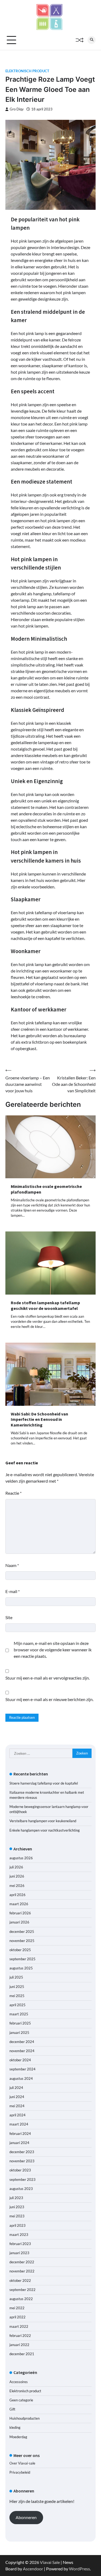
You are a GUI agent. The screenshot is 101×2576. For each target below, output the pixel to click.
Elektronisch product (27, 71)
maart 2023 (19, 2235)
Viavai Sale (50, 2562)
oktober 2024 (20, 2060)
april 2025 (18, 2005)
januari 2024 (19, 2143)
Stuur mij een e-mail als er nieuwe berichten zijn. (49, 1699)
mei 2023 (17, 2216)
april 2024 (18, 2115)
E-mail (13, 1591)
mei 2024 (17, 2106)
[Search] (92, 40)
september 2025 (22, 1959)
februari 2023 (20, 2244)
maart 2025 (19, 2014)
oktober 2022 (20, 2280)
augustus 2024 (21, 2078)
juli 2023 (16, 2198)
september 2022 (22, 2290)
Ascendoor (33, 2569)
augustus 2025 (21, 1968)
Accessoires (19, 2382)
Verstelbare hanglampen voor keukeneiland (43, 1821)
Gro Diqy (17, 109)
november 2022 (22, 2271)
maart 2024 (19, 2124)
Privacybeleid (20, 2472)
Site (9, 1617)
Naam (12, 1565)
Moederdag (18, 2437)
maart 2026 (19, 1904)
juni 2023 (17, 2207)
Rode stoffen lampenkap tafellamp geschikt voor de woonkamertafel (45, 1305)
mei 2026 (17, 1886)
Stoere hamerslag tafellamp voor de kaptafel (44, 1783)
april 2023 (18, 2225)
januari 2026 (19, 1922)
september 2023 (22, 2179)
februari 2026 (20, 1913)
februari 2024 (20, 2134)
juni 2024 (17, 2097)
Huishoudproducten (25, 2418)
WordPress (79, 2569)
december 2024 (22, 2042)
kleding (15, 2427)
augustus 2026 (21, 1858)
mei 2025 (17, 1996)
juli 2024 (16, 2088)
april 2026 (18, 1895)
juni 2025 (17, 1987)
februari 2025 (20, 2023)
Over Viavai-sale (22, 2463)
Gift (12, 2409)
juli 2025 (16, 1977)
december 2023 (22, 2152)
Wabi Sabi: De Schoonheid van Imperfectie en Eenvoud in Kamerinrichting (39, 1419)
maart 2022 (19, 2326)
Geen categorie (21, 2400)
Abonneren (26, 2517)
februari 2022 (20, 2336)
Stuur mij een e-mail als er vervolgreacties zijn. (48, 1678)
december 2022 (22, 2262)
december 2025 (22, 1932)
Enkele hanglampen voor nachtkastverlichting (45, 1830)
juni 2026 (17, 1876)
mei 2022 (17, 2308)
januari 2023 (19, 2253)
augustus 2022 (21, 2299)
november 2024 (22, 2051)
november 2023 (22, 2161)
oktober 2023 (20, 2170)
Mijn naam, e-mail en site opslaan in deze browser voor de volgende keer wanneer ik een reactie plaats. (53, 1650)
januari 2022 (19, 2345)
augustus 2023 (21, 2189)
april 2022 (18, 2317)
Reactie (13, 1493)
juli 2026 (16, 1867)
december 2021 (22, 2354)
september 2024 (22, 2069)
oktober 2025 (20, 1950)
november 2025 (22, 1941)
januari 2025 (19, 2033)
